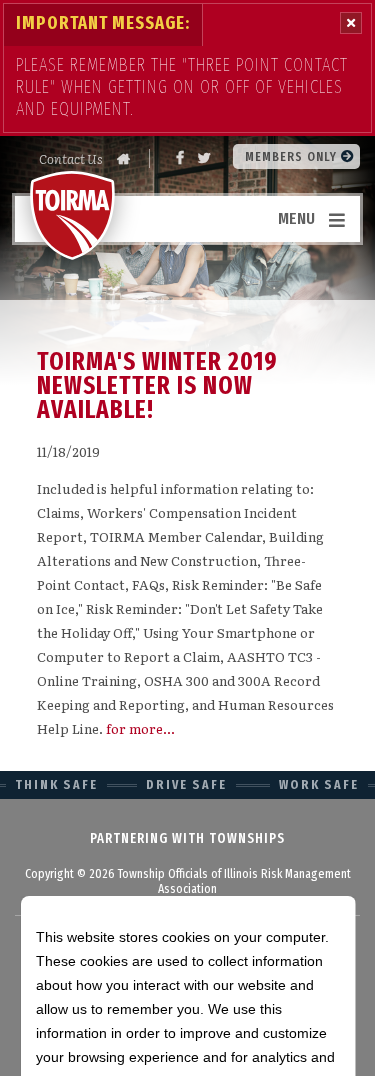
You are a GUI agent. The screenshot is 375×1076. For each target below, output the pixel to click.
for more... (140, 728)
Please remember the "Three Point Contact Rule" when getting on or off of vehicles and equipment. (182, 87)
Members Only (293, 156)
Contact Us (71, 158)
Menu (296, 218)
